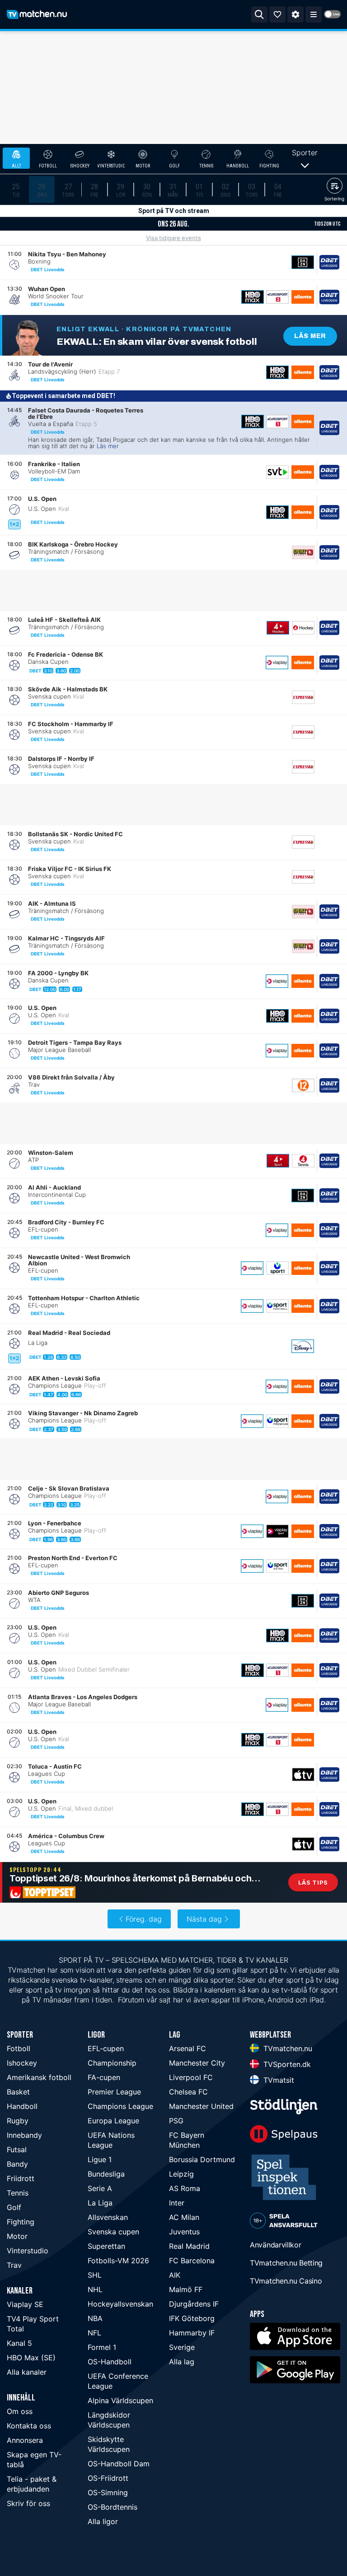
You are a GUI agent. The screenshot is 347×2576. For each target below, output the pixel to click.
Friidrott (21, 2178)
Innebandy (24, 2135)
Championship (112, 2063)
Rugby (18, 2121)
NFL (94, 2333)
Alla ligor (103, 2521)
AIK (175, 2275)
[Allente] (303, 297)
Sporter (305, 153)
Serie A (100, 2188)
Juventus (184, 2232)
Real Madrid (189, 2246)
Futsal (17, 2150)
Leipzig (181, 2174)
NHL (95, 2289)
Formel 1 (102, 2347)
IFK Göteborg (192, 2318)
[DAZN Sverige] (303, 262)
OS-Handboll (110, 2362)
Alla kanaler (27, 2372)
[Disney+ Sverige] (303, 1346)
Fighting (21, 2222)
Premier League (114, 2092)
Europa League (113, 2121)
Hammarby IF (192, 2333)
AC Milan (184, 2217)
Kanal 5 (19, 2343)
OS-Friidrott (108, 2478)
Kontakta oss (29, 2426)
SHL (95, 2275)
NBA (95, 2318)
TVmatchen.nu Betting (286, 2263)
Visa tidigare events (173, 238)
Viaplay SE (25, 2304)
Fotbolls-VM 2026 (118, 2261)
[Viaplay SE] (277, 663)
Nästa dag (204, 1919)
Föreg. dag (144, 1919)
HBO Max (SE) (31, 2358)
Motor (17, 2236)
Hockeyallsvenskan (120, 2304)
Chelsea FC (188, 2092)
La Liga (100, 2203)
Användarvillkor (276, 2245)
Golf (14, 2207)
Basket (18, 2092)
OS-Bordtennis (113, 2507)
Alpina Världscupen (120, 2400)
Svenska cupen (113, 2232)
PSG (176, 2121)
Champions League (120, 2106)
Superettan (106, 2246)
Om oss (20, 2411)
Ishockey (22, 2063)
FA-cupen (104, 2077)
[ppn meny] (314, 14)
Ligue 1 (100, 2159)
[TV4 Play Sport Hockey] (278, 628)
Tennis (18, 2193)
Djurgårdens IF (194, 2304)
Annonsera (25, 2440)
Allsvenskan (108, 2217)
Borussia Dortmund (202, 2159)
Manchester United (201, 2106)
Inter (177, 2203)
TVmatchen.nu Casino (286, 2281)
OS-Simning (108, 2493)
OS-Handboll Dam (119, 2464)
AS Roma (185, 2188)
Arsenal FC (188, 2048)
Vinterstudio (28, 2251)
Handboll (22, 2106)
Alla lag (182, 2362)
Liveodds (54, 269)
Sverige (182, 2347)
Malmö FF (186, 2289)
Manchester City (197, 2063)
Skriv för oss (28, 2503)
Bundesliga (106, 2174)
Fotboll (19, 2048)
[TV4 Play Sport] (278, 1161)
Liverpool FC (191, 2077)
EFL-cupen (106, 2048)
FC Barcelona (192, 2261)
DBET (37, 269)
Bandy (17, 2164)
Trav (14, 2265)
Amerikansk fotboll (39, 2077)
